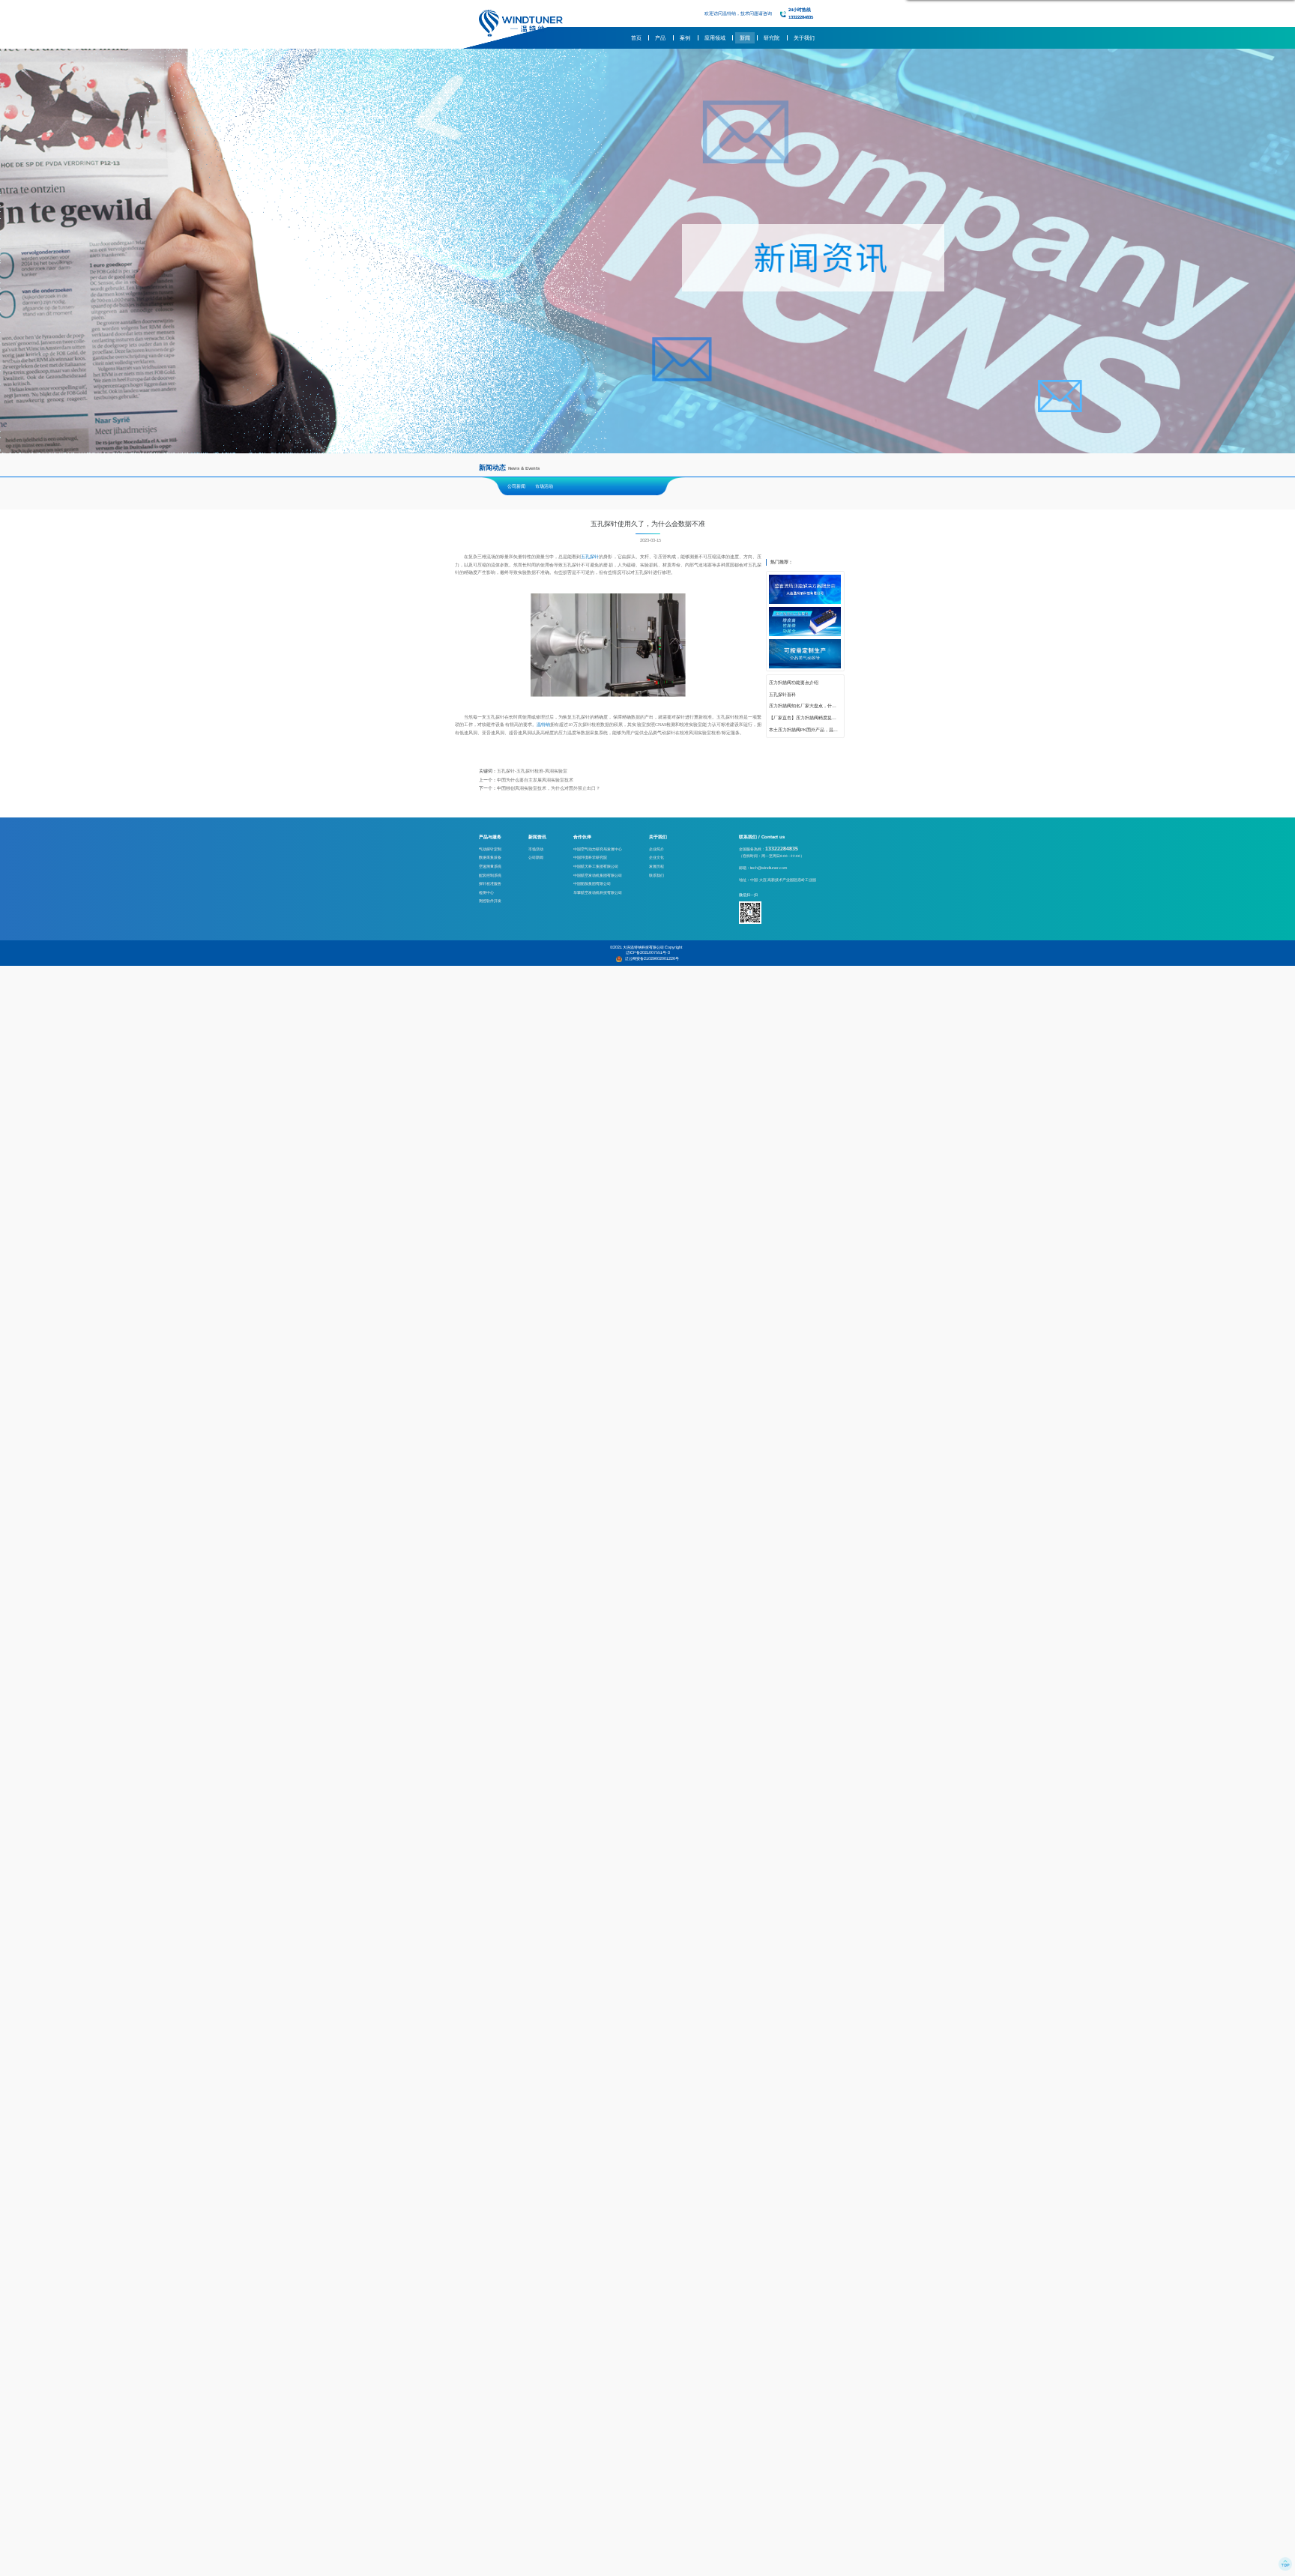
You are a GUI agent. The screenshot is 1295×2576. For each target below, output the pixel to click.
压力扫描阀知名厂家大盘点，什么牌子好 (805, 706)
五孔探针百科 (782, 695)
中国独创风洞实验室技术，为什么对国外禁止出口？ (549, 788)
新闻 (745, 38)
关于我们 (804, 38)
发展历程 (656, 866)
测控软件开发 (490, 901)
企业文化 (656, 857)
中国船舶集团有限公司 (592, 883)
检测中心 (486, 892)
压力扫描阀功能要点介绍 (794, 683)
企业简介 (656, 849)
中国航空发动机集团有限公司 (598, 875)
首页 (636, 38)
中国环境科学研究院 (590, 857)
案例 (685, 38)
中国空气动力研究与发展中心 (598, 849)
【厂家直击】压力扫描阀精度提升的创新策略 (805, 718)
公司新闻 (516, 486)
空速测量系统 (490, 866)
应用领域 (715, 38)
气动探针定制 (490, 849)
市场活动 (544, 486)
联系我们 (656, 875)
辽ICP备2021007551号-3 (648, 952)
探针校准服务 (490, 883)
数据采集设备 (490, 857)
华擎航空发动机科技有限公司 (598, 892)
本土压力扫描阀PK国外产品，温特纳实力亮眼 (805, 730)
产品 (660, 38)
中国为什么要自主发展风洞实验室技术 (535, 780)
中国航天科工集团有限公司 (596, 866)
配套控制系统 (490, 875)
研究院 (772, 38)
